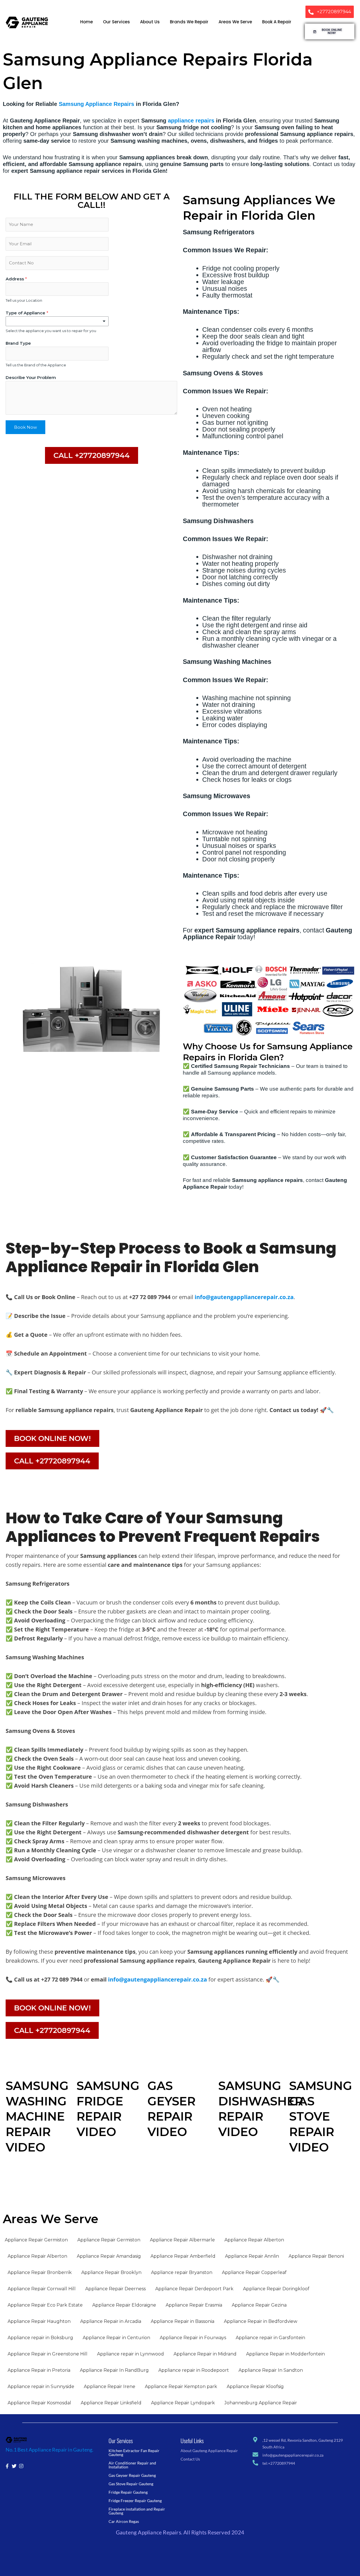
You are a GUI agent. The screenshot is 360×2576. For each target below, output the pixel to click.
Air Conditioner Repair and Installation (132, 2465)
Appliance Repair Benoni (316, 2256)
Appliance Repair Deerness (115, 2289)
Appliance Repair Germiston (36, 2240)
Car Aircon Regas (124, 2521)
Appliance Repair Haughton (39, 2321)
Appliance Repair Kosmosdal (39, 2403)
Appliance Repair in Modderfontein (285, 2354)
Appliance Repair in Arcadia (111, 2321)
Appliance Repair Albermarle (182, 2240)
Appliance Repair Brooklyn (111, 2272)
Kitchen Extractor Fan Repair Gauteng (134, 2453)
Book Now (25, 427)
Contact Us (190, 2459)
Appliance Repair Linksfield (111, 2403)
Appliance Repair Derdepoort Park (194, 2289)
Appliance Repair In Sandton (271, 2370)
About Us (150, 22)
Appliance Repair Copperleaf (254, 2272)
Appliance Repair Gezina (259, 2305)
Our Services (116, 22)
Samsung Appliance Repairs (96, 104)
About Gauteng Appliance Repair (209, 2451)
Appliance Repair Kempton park (181, 2387)
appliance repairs (191, 121)
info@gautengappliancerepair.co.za (244, 1297)
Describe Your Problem (31, 377)
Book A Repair (277, 22)
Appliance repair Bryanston (182, 2272)
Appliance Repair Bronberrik (40, 2272)
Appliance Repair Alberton (254, 2240)
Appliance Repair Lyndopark (183, 2403)
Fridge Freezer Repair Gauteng (135, 2501)
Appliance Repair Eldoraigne (124, 2305)
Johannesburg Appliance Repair (261, 2403)
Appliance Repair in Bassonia (183, 2321)
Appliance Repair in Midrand (205, 2354)
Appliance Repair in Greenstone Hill (48, 2354)
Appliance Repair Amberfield (183, 2256)
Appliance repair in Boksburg (40, 2338)
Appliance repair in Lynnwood (130, 2354)
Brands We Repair (189, 22)
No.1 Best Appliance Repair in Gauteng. (50, 2450)
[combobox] (57, 321)
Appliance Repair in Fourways (193, 2338)
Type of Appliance (27, 313)
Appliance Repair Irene (110, 2387)
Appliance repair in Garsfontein (270, 2338)
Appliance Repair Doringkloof (276, 2289)
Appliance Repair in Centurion (116, 2338)
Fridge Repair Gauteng (128, 2492)
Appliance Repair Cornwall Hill (42, 2289)
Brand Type (18, 343)
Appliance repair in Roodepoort (194, 2370)
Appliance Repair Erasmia (194, 2305)
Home (86, 22)
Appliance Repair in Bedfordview (261, 2321)
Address (16, 279)
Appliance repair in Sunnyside (41, 2387)
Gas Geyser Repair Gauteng (132, 2475)
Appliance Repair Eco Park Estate (45, 2305)
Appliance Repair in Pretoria (39, 2370)
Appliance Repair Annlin (252, 2256)
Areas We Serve (235, 22)
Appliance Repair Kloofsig (255, 2387)
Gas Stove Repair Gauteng (131, 2484)
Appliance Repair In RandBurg (114, 2370)
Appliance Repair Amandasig (109, 2256)
